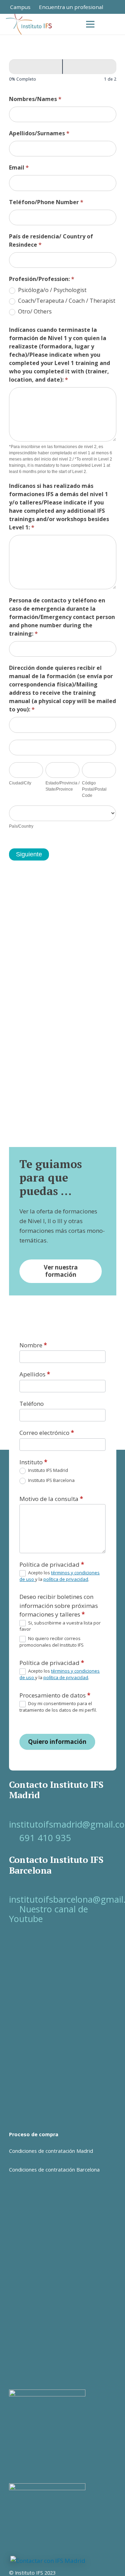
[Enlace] (119, 7)
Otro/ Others (34, 312)
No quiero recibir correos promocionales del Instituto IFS (52, 1642)
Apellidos (35, 1374)
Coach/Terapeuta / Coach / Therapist (66, 301)
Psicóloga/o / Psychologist (52, 290)
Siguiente (29, 854)
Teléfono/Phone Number (46, 202)
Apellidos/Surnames (39, 133)
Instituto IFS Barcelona (51, 1480)
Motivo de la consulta (51, 1499)
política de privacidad (66, 1579)
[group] (63, 72)
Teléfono (32, 1404)
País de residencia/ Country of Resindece (51, 240)
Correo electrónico (47, 1433)
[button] (115, 24)
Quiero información (57, 1742)
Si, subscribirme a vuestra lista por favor (60, 1626)
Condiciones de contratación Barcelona (54, 2170)
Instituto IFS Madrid (48, 1470)
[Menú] (90, 24)
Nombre (33, 1345)
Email (19, 167)
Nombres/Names (35, 99)
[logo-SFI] (30, 24)
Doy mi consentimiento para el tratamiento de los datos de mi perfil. (58, 1707)
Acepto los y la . (60, 1576)
